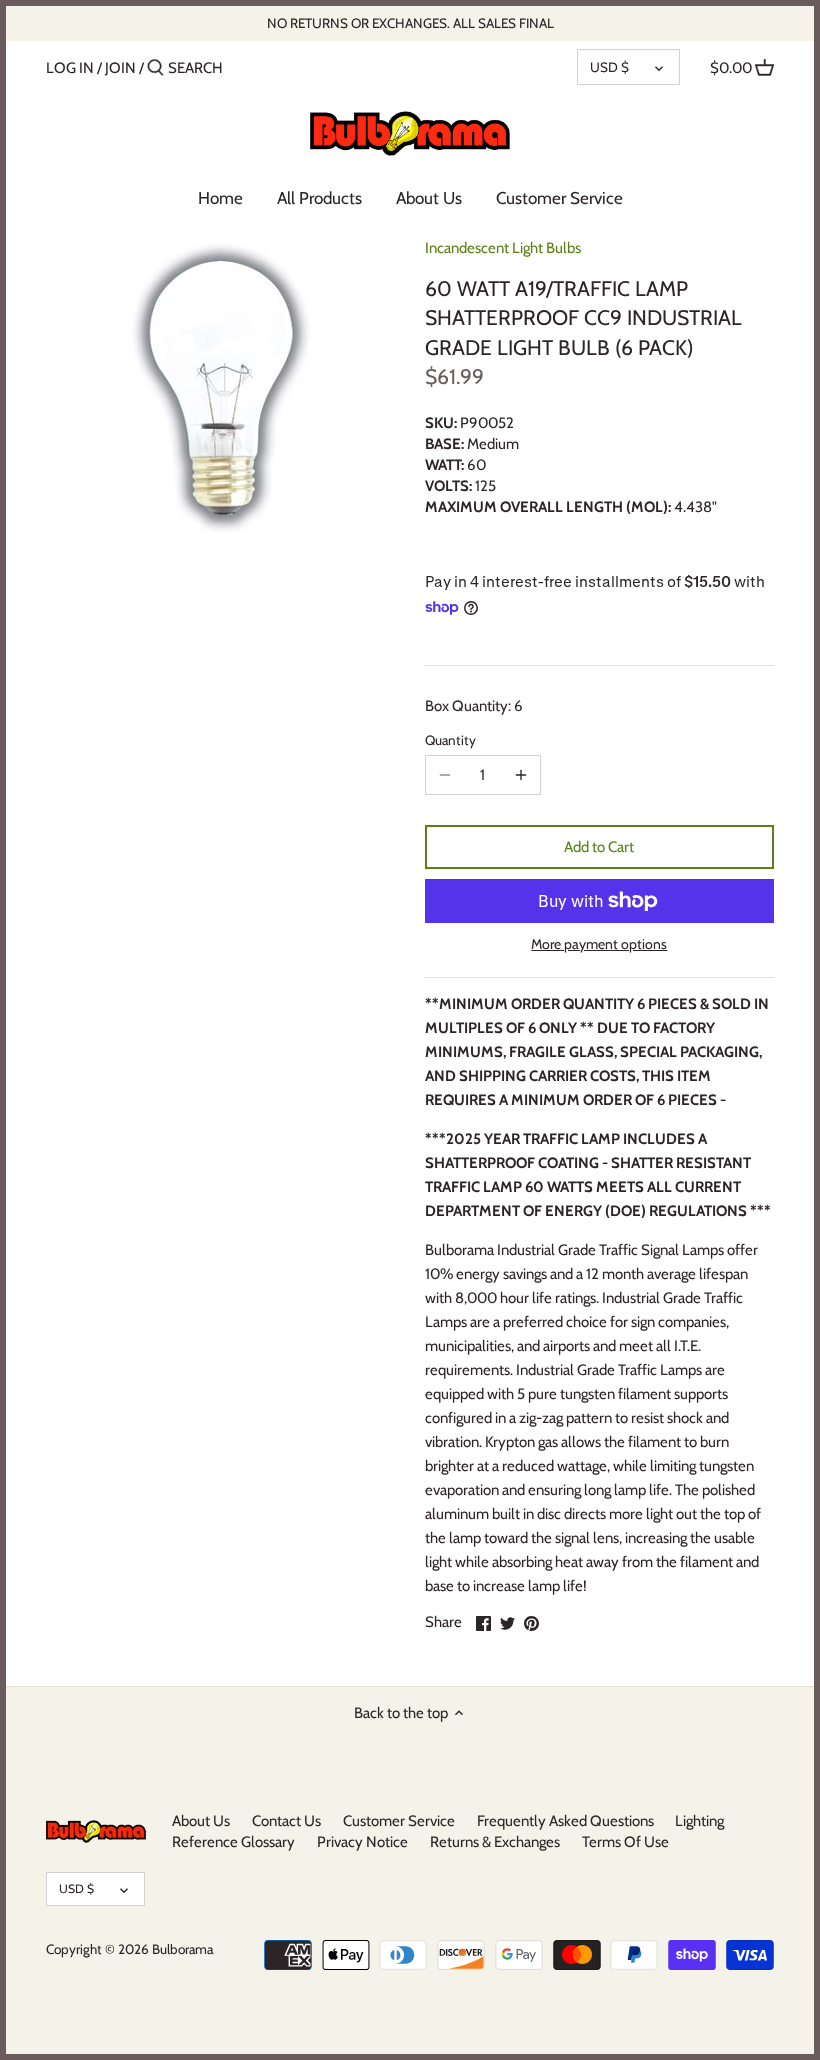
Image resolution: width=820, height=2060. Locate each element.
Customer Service (399, 1821)
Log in (70, 68)
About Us (201, 1821)
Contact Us (286, 1821)
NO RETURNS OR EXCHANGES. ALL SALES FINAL (410, 23)
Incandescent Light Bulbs (503, 248)
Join (120, 68)
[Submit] (155, 68)
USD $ (609, 67)
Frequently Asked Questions (565, 1821)
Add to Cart (599, 847)
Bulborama (182, 1949)
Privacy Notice (362, 1842)
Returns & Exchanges (495, 1842)
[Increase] (521, 775)
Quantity (450, 740)
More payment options (599, 944)
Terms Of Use (625, 1842)
